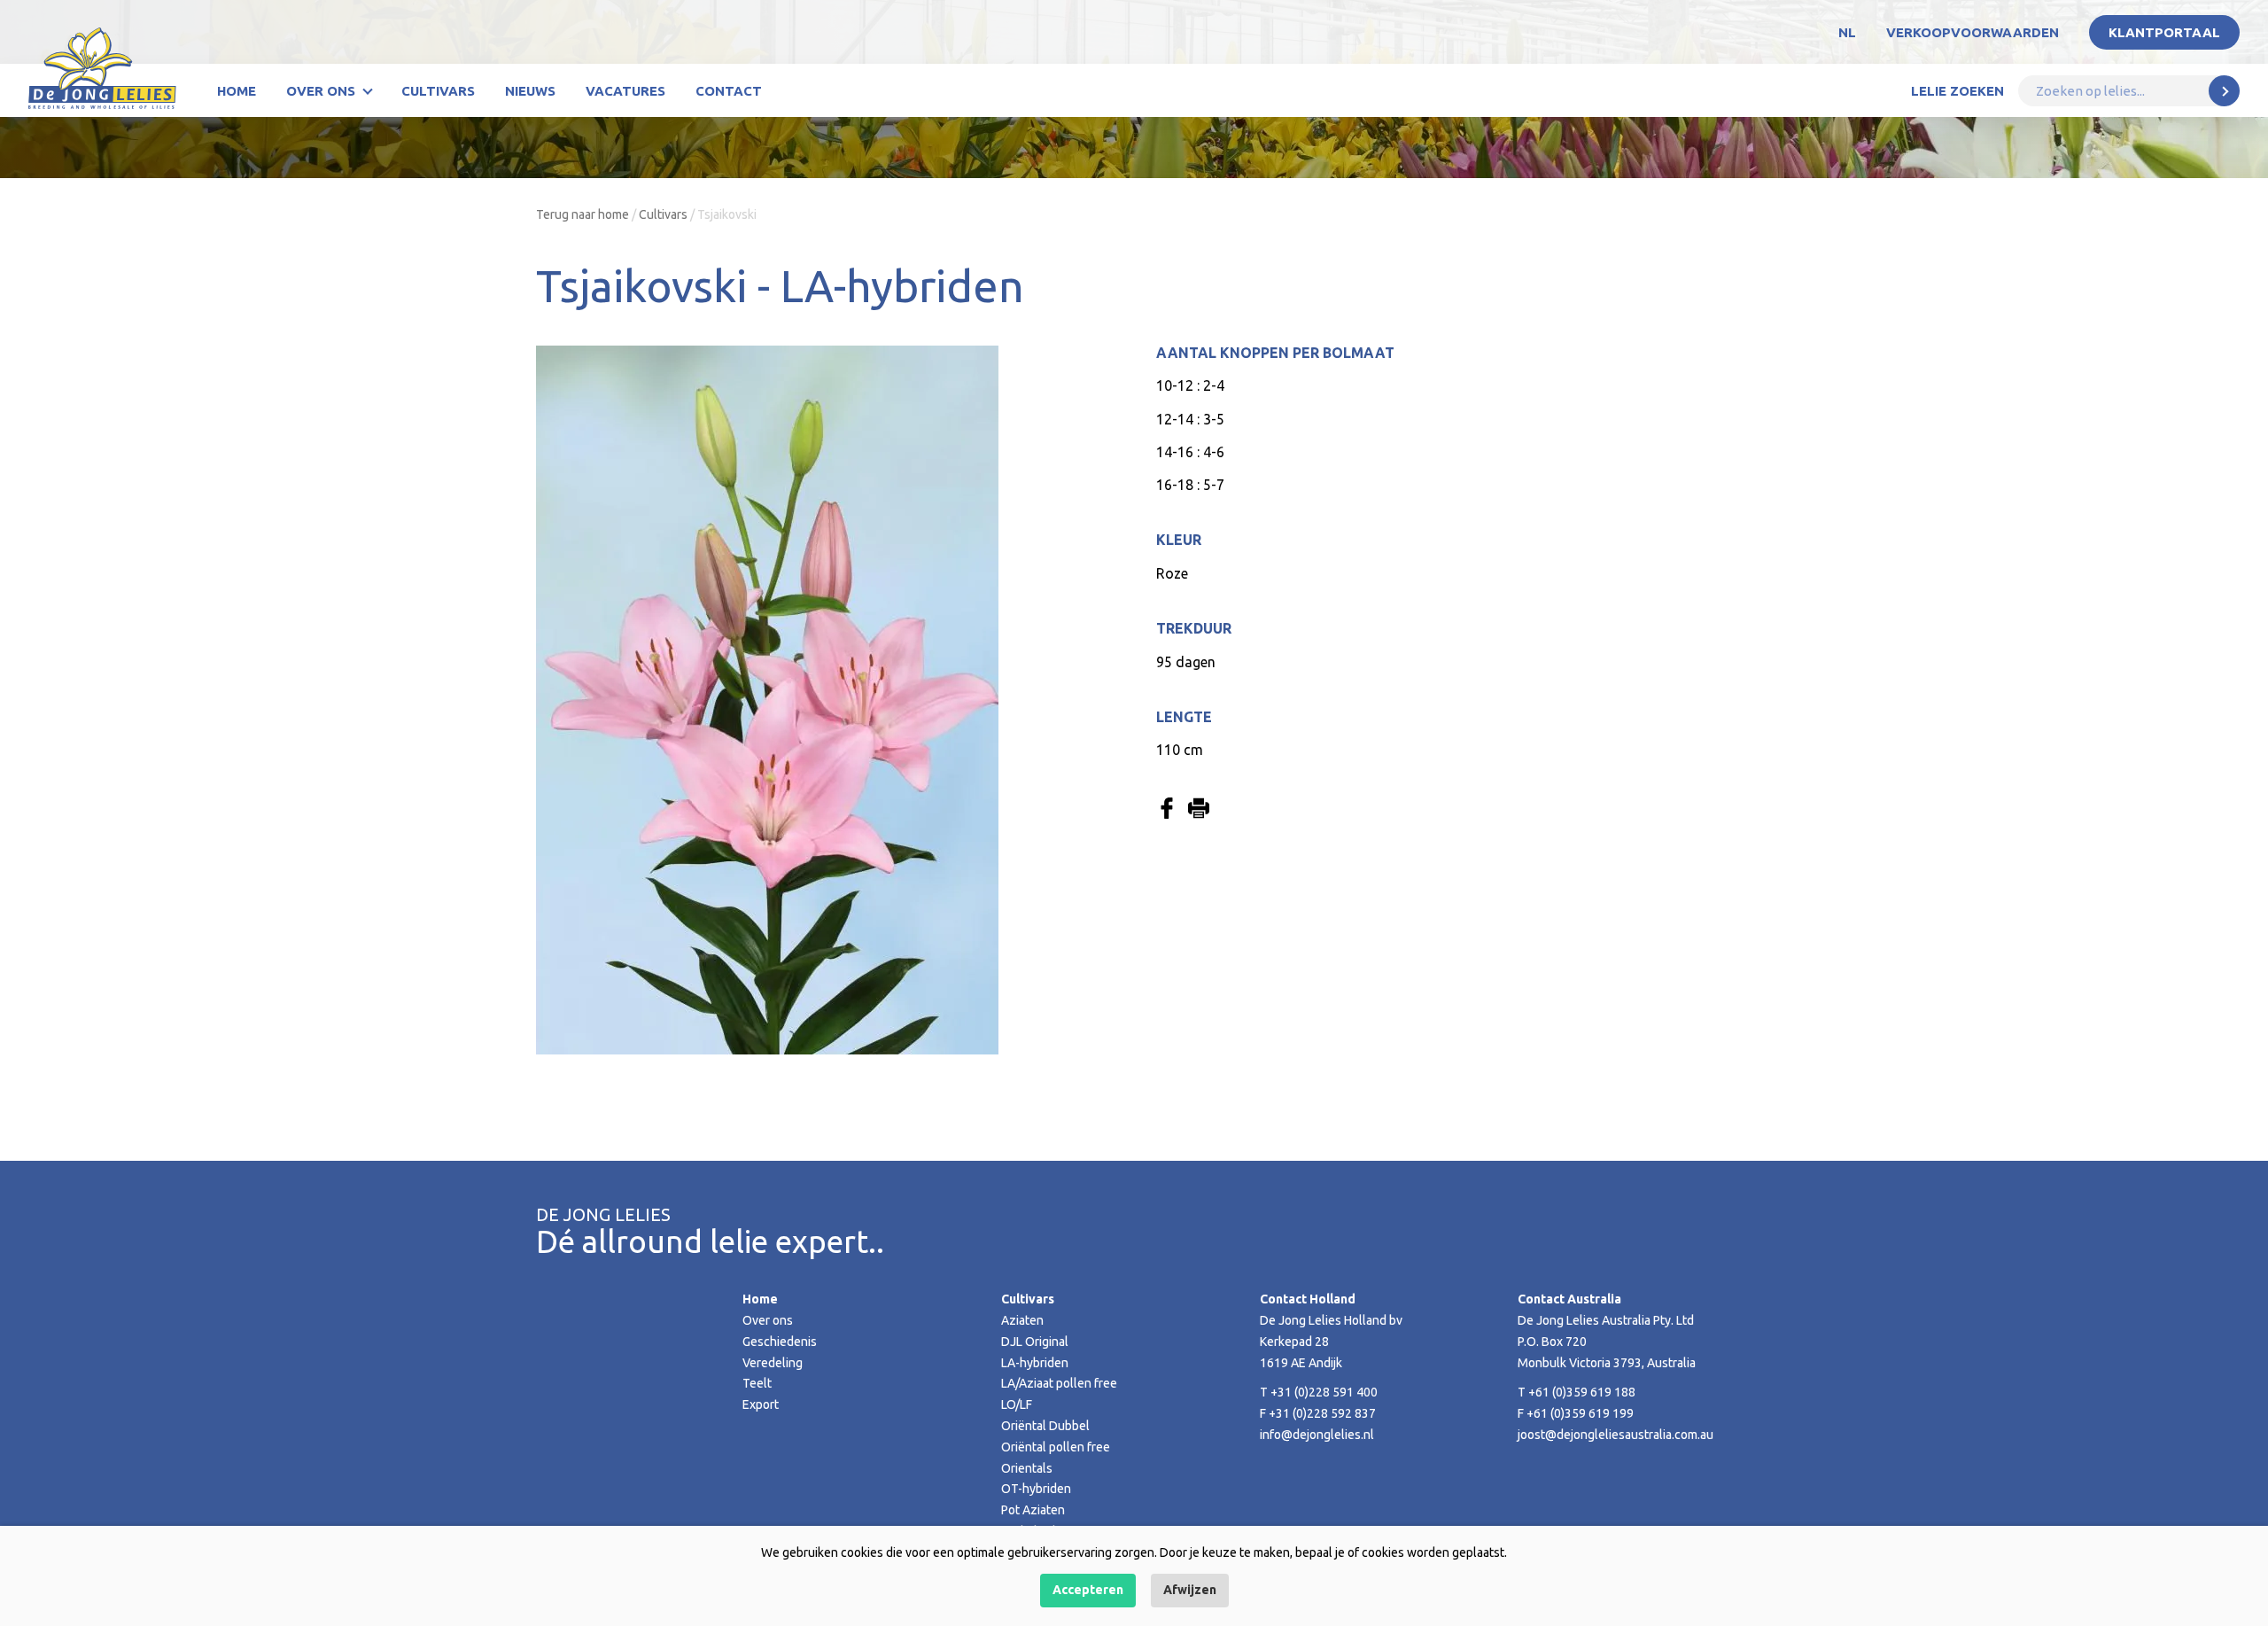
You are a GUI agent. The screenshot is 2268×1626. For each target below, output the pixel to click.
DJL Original (1035, 1342)
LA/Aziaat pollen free (1059, 1383)
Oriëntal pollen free (1056, 1447)
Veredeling (773, 1363)
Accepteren (1088, 1590)
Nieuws (530, 91)
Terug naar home (583, 214)
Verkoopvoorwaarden (1973, 32)
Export (761, 1404)
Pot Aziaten (1033, 1510)
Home (237, 91)
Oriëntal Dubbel (1045, 1426)
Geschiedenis (780, 1342)
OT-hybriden (1036, 1489)
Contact (729, 91)
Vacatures (625, 91)
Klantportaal (2164, 32)
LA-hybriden (1035, 1363)
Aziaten (1022, 1320)
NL (1847, 32)
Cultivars (438, 91)
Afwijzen (1190, 1590)
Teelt (757, 1383)
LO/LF (1017, 1404)
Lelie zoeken (1957, 91)
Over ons (321, 91)
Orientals (1027, 1468)
